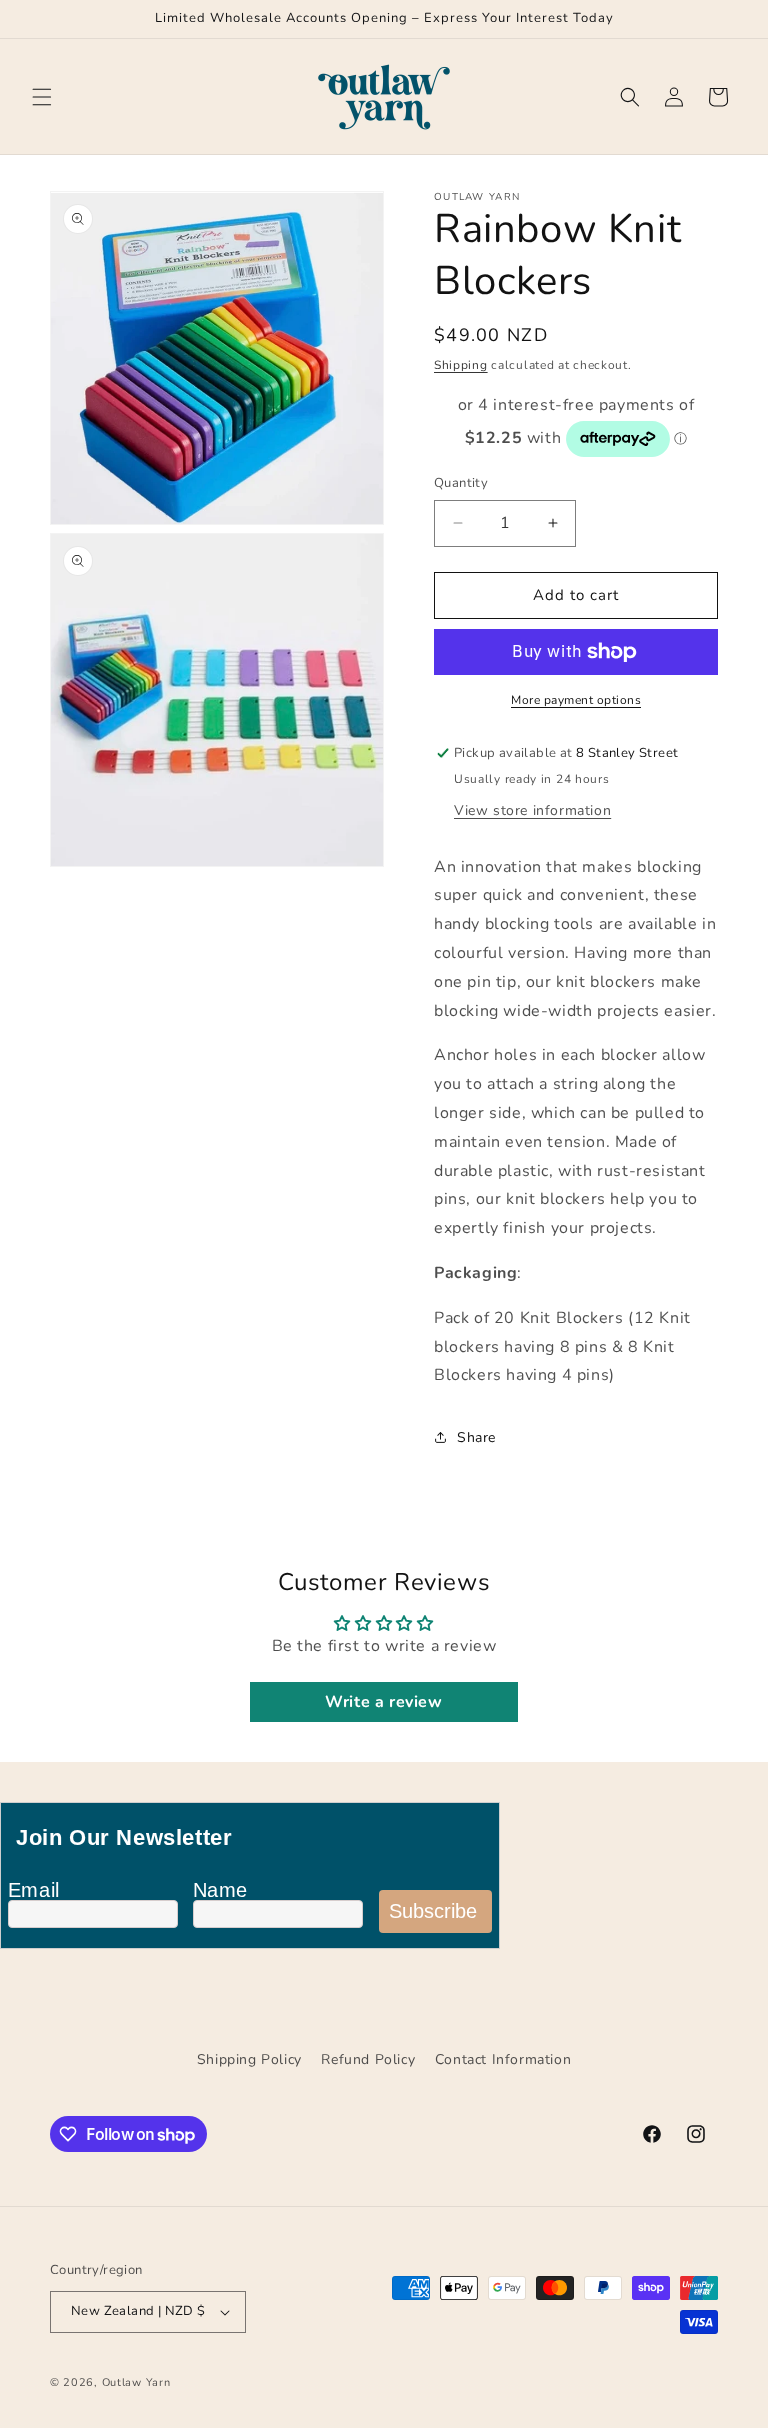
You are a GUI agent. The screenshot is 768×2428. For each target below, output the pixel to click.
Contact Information (503, 2059)
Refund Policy (368, 2059)
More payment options (576, 700)
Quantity (461, 483)
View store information (532, 810)
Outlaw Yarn (136, 2382)
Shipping (461, 365)
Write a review (383, 1702)
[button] (42, 97)
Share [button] (476, 1437)
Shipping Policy (249, 2059)
